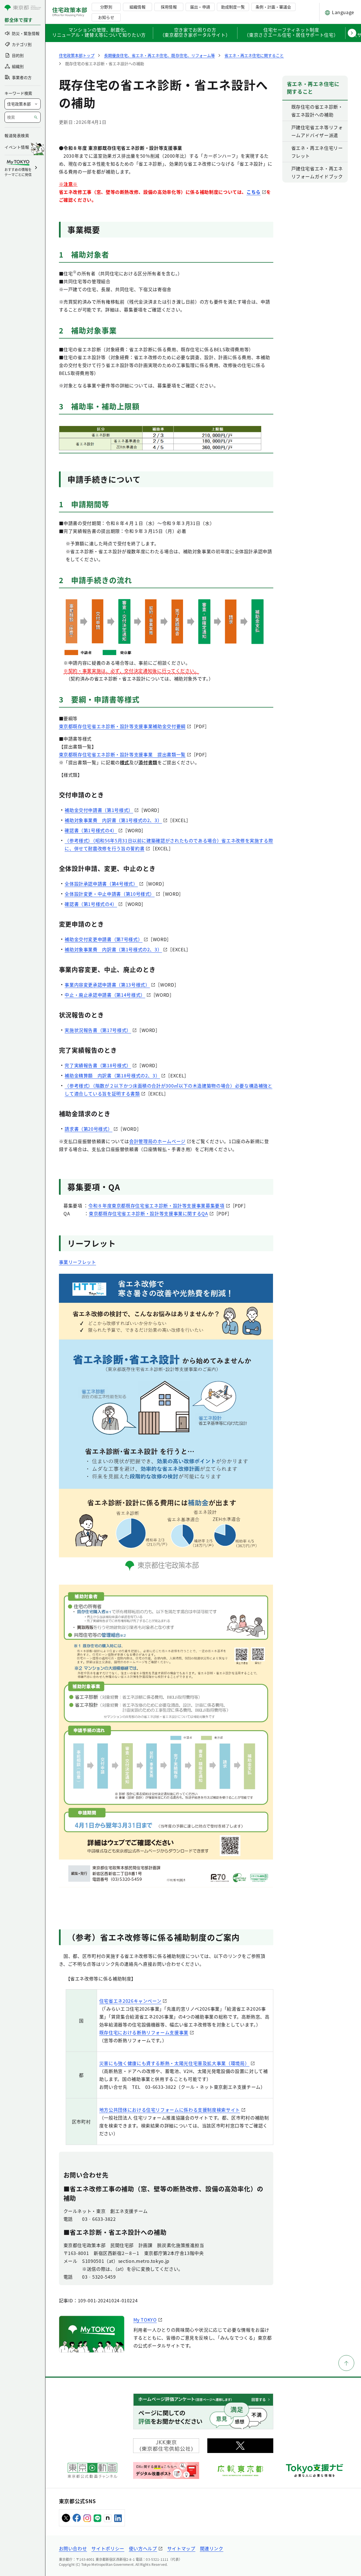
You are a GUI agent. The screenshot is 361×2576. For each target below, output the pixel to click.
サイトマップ (181, 2548)
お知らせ (106, 17)
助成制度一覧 (233, 7)
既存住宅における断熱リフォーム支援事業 (144, 2032)
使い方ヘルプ (143, 2548)
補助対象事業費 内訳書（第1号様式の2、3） (113, 820)
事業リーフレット (78, 1262)
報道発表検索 (17, 135)
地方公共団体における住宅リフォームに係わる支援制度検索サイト (170, 2110)
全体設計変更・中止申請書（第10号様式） (110, 894)
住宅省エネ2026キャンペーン (130, 2001)
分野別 (106, 7)
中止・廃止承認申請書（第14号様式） (105, 995)
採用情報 (169, 7)
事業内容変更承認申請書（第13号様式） (107, 985)
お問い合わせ (73, 2548)
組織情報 (137, 7)
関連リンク (212, 2548)
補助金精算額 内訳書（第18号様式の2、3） (112, 1075)
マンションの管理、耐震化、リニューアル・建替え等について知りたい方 (99, 33)
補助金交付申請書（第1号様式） (99, 810)
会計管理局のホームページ (157, 1141)
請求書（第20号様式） (88, 1129)
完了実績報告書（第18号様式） (98, 1065)
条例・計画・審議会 (273, 7)
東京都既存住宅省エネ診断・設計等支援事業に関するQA (148, 1213)
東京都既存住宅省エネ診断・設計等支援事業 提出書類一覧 (122, 754)
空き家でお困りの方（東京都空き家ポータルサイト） (195, 33)
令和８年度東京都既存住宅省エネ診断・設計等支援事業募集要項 (156, 1205)
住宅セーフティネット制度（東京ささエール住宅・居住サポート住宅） (291, 33)
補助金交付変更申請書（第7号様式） (104, 939)
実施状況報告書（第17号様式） (98, 1030)
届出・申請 (200, 7)
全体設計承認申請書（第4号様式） (101, 884)
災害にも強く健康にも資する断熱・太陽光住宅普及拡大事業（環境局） (174, 2063)
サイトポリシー (108, 2548)
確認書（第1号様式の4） (91, 830)
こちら (254, 192)
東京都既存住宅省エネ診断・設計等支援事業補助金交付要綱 (122, 726)
